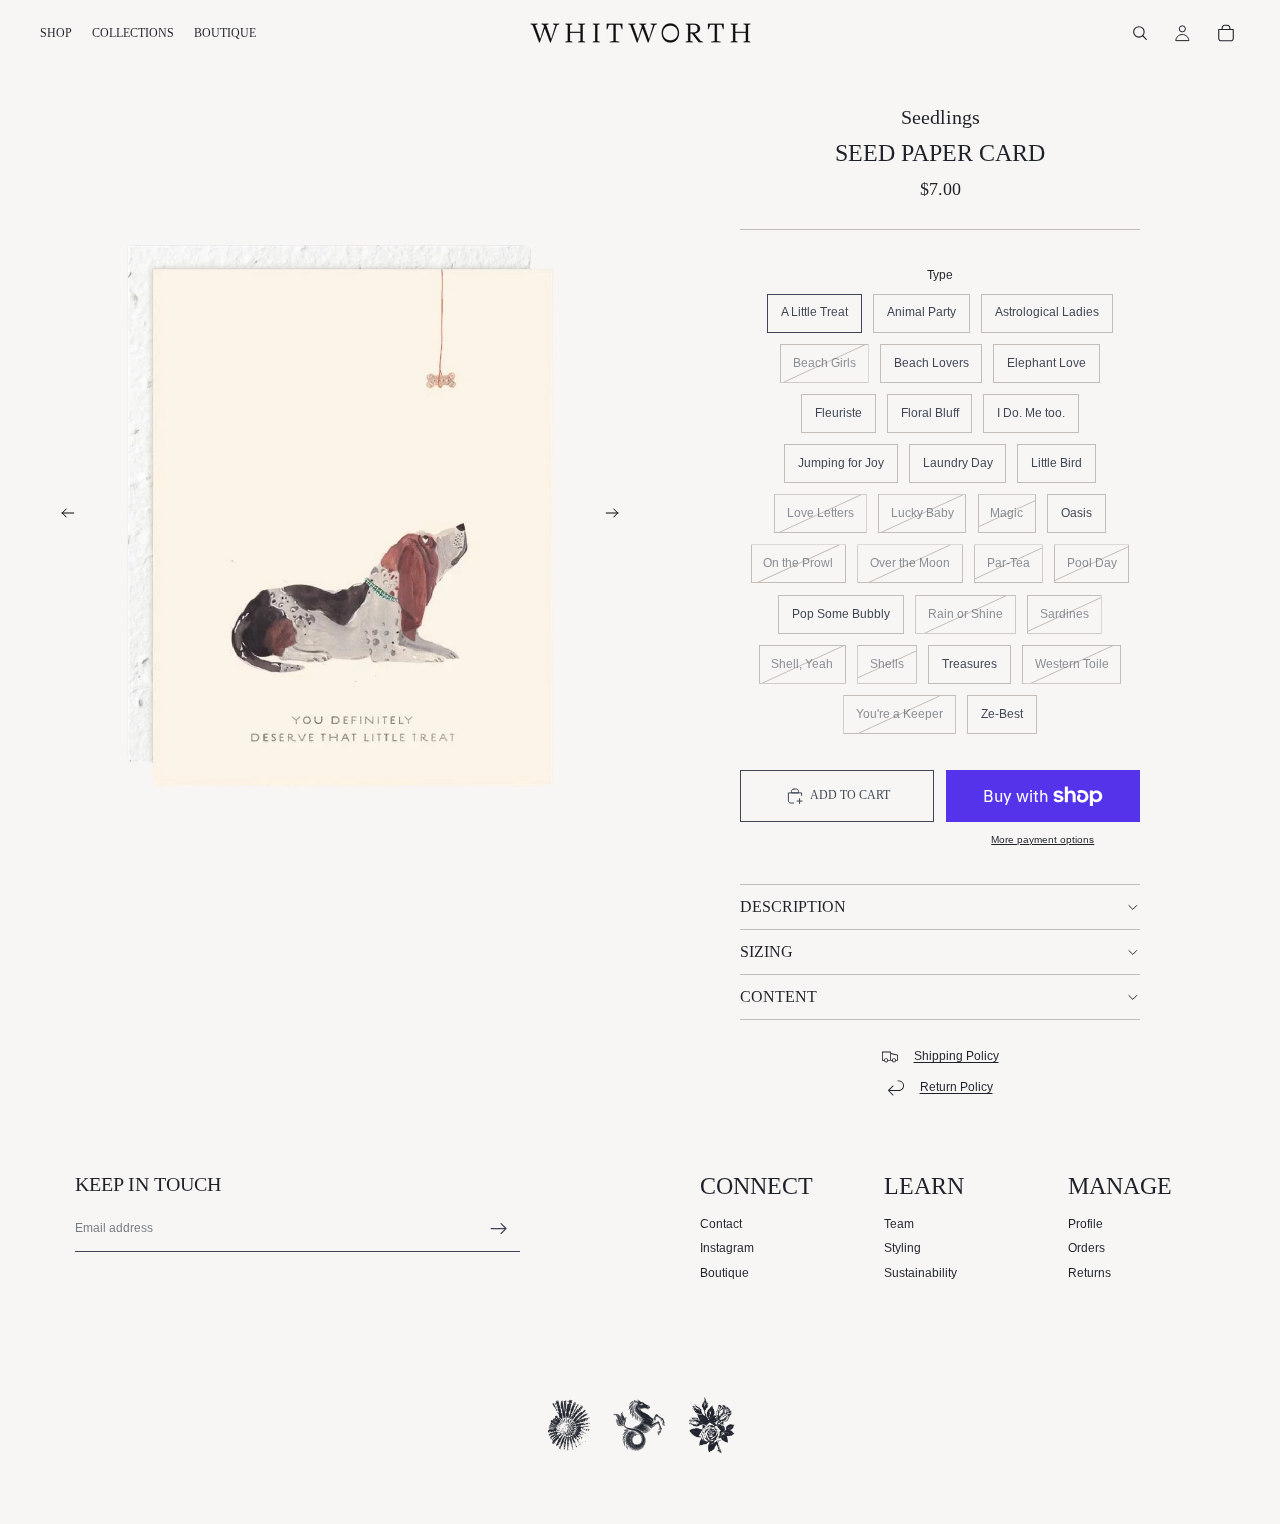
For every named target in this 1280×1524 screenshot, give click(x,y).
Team (899, 1224)
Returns (1089, 1273)
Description (793, 906)
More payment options (1042, 839)
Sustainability (920, 1273)
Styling (902, 1248)
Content (778, 996)
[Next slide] (618, 516)
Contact (721, 1224)
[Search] (1140, 33)
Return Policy (956, 1087)
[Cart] (1226, 33)
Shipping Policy (956, 1056)
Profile (1085, 1224)
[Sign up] (499, 1229)
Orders (1086, 1248)
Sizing (766, 951)
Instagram (727, 1248)
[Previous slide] (62, 516)
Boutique (724, 1273)
